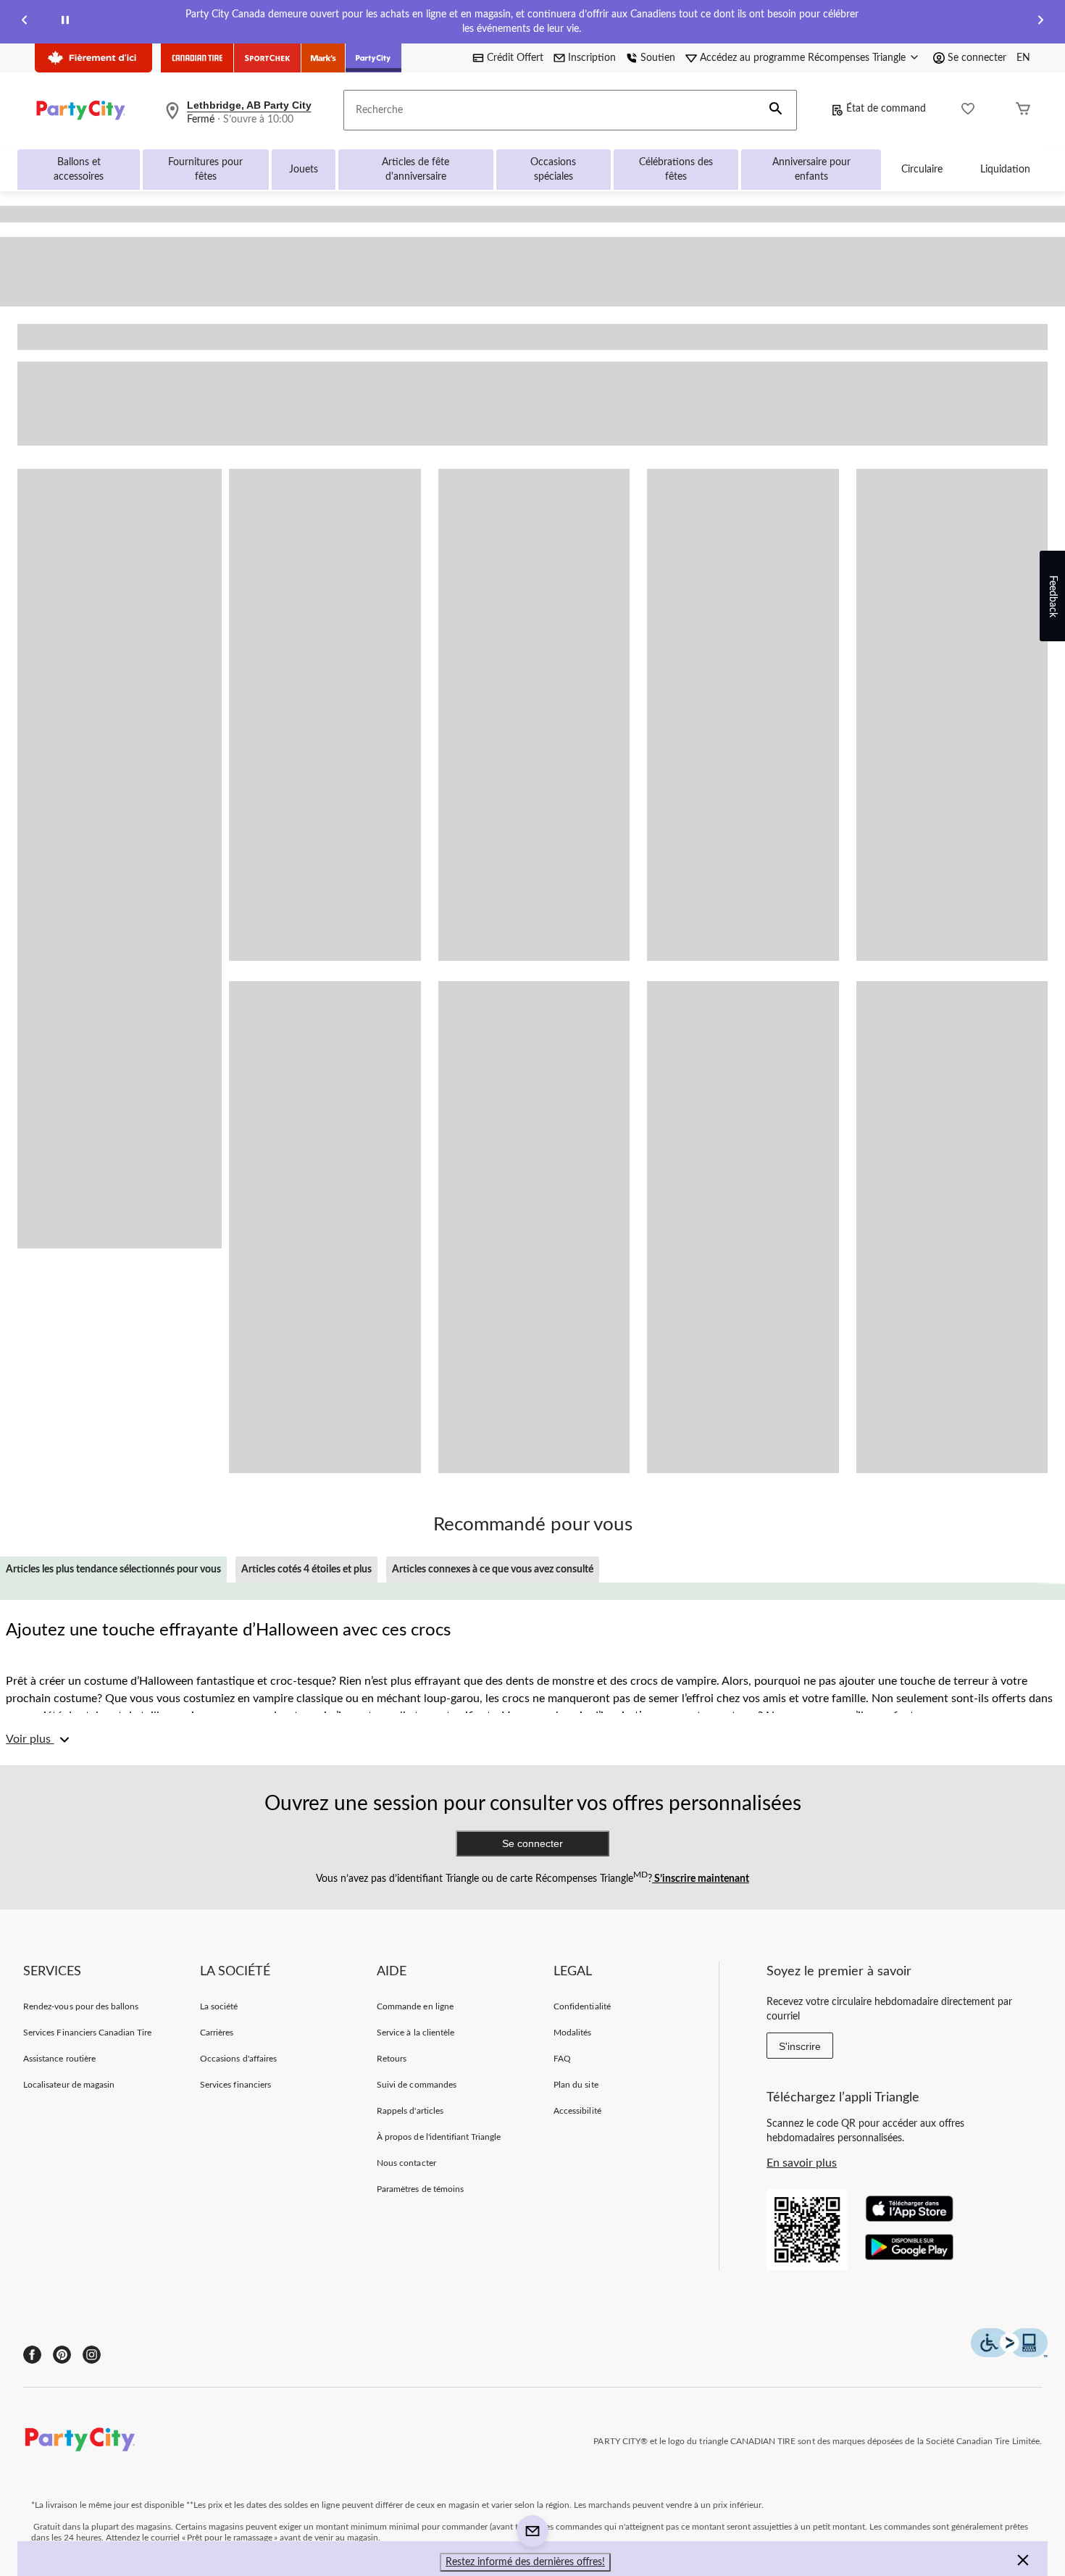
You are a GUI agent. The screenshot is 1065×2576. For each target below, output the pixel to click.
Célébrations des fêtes (676, 170)
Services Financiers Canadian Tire (87, 2033)
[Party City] (373, 58)
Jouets (304, 170)
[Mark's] (323, 58)
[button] (776, 110)
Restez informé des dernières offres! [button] (525, 2562)
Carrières (217, 2033)
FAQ (562, 2059)
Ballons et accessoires (79, 170)
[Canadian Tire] (197, 58)
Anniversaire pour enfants (811, 170)
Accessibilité (577, 2111)
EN (1023, 58)
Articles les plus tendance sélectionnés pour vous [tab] (113, 1570)
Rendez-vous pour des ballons (81, 2006)
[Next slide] (1040, 22)
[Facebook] (32, 2355)
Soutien (658, 58)
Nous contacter (406, 2163)
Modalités (572, 2033)
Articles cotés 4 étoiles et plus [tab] (306, 1570)
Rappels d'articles (410, 2111)
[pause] (65, 22)
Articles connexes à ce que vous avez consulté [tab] (493, 1570)
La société (219, 2006)
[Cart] (1023, 111)
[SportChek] (268, 58)
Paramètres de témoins (420, 2189)
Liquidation (1005, 170)
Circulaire (922, 170)
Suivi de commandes (417, 2085)
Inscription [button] (592, 58)
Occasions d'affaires (238, 2059)
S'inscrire (800, 2046)
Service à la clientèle (415, 2033)
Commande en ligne (415, 2006)
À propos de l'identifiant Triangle (439, 2137)
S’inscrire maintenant (701, 1879)
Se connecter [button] (977, 58)
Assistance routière (59, 2059)
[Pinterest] (62, 2355)
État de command (886, 109)
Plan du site (576, 2085)
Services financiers (235, 2085)
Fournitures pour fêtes (205, 170)
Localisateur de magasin (69, 2085)
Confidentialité (582, 2006)
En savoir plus (802, 2163)
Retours (392, 2059)
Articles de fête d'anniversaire (415, 170)
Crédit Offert (515, 58)
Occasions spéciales (553, 170)
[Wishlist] (968, 111)
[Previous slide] (25, 22)
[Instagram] (92, 2355)
